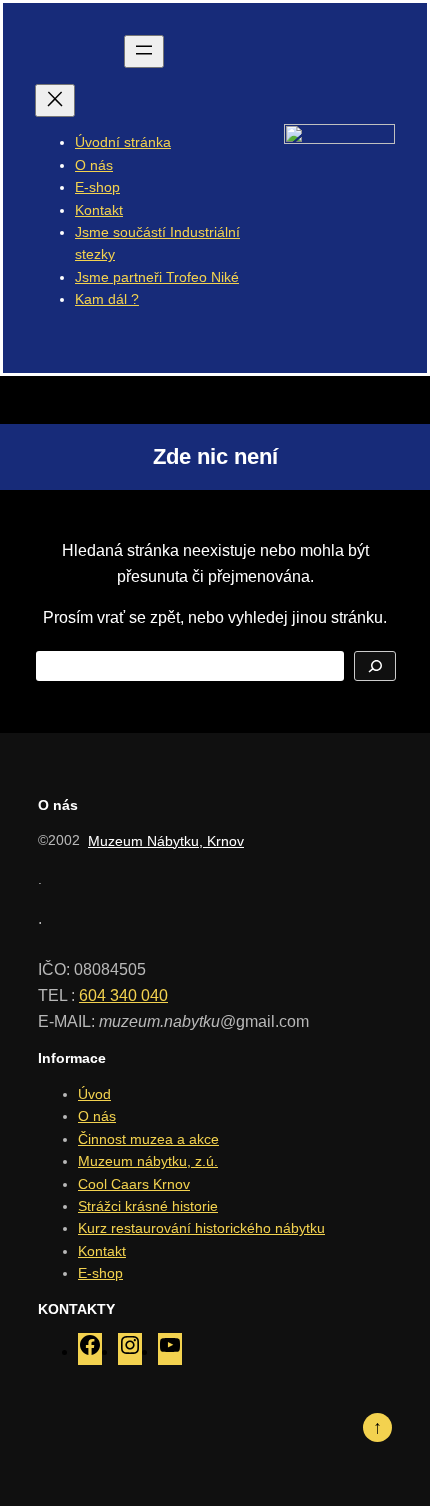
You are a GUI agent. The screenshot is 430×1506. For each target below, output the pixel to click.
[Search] (375, 666)
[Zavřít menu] (55, 100)
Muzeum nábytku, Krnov (166, 841)
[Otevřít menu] (144, 51)
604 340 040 (123, 995)
